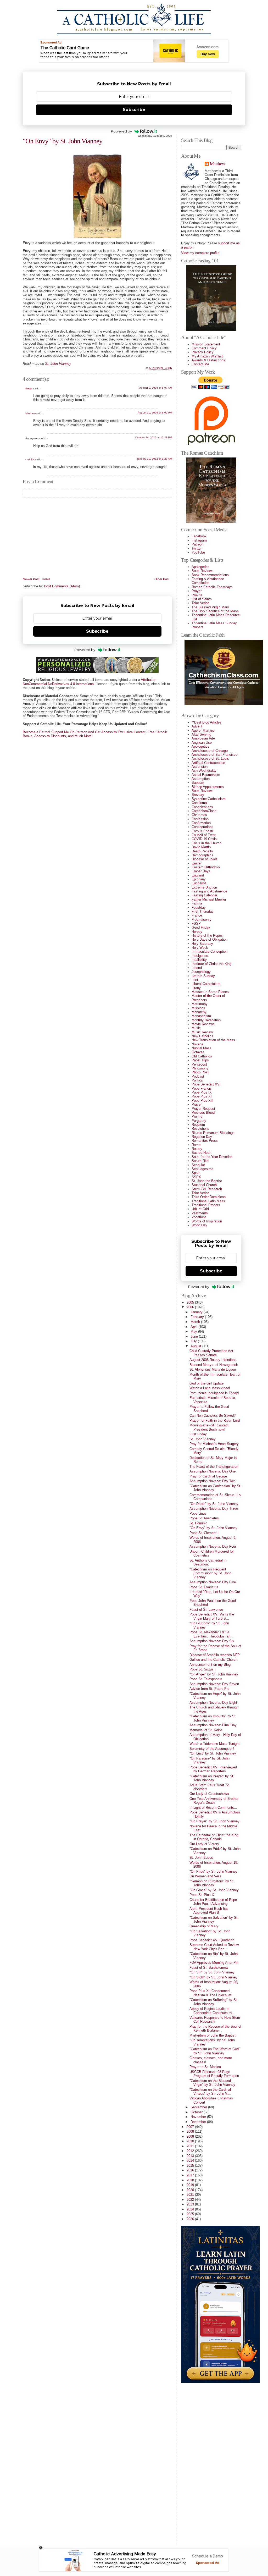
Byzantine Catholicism (209, 799)
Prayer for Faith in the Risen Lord (215, 1421)
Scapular (198, 1165)
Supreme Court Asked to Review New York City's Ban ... (214, 1947)
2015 (191, 2166)
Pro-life (197, 595)
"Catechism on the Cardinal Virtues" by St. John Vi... (210, 2092)
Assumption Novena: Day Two (212, 1481)
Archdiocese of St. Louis (210, 759)
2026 (191, 2219)
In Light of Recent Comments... (213, 1808)
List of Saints (202, 599)
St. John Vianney (203, 1439)
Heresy (197, 932)
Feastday (199, 908)
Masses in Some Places (210, 992)
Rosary (197, 1149)
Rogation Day (202, 1137)
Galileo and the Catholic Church (213, 1660)
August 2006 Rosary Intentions (213, 1360)
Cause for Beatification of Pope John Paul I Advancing (213, 1902)
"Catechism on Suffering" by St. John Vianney (214, 2002)
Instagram (199, 540)
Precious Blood (203, 1113)
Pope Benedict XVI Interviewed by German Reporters (213, 1769)
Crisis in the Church (206, 843)
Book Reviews (202, 571)
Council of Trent (204, 835)
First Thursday (203, 911)
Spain (196, 1173)
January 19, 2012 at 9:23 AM (154, 459)
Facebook (199, 536)
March (196, 1322)
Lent (195, 980)
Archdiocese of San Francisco (214, 755)
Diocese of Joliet (204, 859)
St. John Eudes (201, 1858)
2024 (191, 2209)
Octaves (198, 1052)
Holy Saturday (202, 944)
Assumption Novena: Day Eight (213, 1703)
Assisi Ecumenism (206, 775)
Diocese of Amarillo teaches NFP (215, 1655)
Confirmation (201, 823)
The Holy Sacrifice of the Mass (215, 611)
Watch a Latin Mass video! (210, 1388)
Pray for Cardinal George (208, 1476)
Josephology (201, 972)
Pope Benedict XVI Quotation (212, 1940)
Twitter (197, 548)
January (197, 1312)
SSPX (196, 1177)
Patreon (197, 544)
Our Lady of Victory (204, 1844)
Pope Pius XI (202, 1096)
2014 (191, 2161)
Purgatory (199, 1121)
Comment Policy (204, 348)
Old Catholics (202, 1056)
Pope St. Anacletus (204, 1518)
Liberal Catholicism (206, 984)
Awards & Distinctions (208, 360)
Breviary (198, 795)
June (195, 1336)
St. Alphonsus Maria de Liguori (213, 1369)
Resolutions (200, 1129)
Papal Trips (200, 1060)
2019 (191, 2185)
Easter (197, 863)
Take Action (200, 603)
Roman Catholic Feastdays (212, 587)
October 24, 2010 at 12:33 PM (153, 437)
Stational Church (204, 1185)
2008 (191, 2131)
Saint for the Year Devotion (212, 1157)
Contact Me (200, 364)
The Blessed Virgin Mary (210, 607)
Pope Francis (202, 1088)
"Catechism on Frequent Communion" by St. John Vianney (210, 1573)
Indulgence (200, 956)
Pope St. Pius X (202, 1895)
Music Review (202, 1032)
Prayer (197, 591)
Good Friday (201, 927)
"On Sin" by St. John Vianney (212, 1972)
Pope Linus (198, 1513)
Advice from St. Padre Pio (209, 1689)
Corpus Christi (202, 831)
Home (46, 579)
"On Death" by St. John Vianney (214, 1504)
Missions (198, 1008)
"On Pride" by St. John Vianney (213, 1871)
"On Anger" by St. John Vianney (214, 1674)
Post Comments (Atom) (62, 586)
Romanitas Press (205, 1141)
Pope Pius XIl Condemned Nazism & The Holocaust (210, 1993)
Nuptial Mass (202, 1048)
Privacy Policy (203, 352)
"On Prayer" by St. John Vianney (214, 1821)
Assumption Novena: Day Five (213, 1582)
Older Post (162, 579)
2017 (191, 2175)
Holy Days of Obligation (210, 939)
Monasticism (201, 1016)
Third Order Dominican (209, 1197)
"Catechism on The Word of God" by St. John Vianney (215, 2051)
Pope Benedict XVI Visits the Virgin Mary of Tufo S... (212, 1616)
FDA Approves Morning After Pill (214, 1963)
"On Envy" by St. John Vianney (63, 141)
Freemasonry (202, 920)
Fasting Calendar (204, 895)
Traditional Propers (206, 1205)
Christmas (199, 815)
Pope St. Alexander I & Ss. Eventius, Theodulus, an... (211, 1634)
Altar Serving (201, 734)
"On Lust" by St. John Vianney (213, 1753)
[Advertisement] (202, 2462)
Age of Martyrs (203, 730)
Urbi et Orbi (200, 1209)
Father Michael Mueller (209, 899)
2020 (191, 2190)
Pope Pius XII (202, 1101)
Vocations (199, 1217)
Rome (196, 1145)
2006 (191, 1307)
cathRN (30, 459)
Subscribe (134, 110)
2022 (191, 2200)
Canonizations (202, 807)
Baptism (198, 783)
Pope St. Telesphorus (206, 1679)
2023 (191, 2204)
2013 (191, 2156)
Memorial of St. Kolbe (206, 1730)
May (194, 1331)
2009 (191, 2136)
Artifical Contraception (208, 763)
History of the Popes (207, 936)
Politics (197, 1080)
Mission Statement (206, 344)
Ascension (200, 767)
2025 (191, 2214)
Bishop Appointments (208, 787)
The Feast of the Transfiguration (214, 1467)
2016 (191, 2170)
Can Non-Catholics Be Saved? (213, 1416)
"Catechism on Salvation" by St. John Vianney (214, 1919)
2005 (191, 1302)
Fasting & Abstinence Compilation (208, 581)
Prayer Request (203, 1109)
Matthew (30, 413)
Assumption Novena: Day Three (214, 1508)
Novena (197, 1044)
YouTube (198, 552)
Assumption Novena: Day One (213, 1471)
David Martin (201, 847)
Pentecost (199, 1064)
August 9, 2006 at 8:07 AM (156, 388)
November (199, 2117)
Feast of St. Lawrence (206, 1610)
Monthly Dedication (206, 1020)
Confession (200, 819)
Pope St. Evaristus (204, 1587)
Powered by (121, 131)
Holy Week (200, 948)
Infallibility (199, 960)
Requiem (198, 1125)
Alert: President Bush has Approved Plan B (209, 1911)
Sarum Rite (200, 1161)
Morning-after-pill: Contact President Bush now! (209, 1427)
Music (196, 1028)
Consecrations (202, 827)
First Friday (198, 1434)
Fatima (197, 903)
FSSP (196, 923)
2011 (191, 2146)
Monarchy (199, 1012)
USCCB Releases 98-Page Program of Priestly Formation (214, 2074)
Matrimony (200, 1004)
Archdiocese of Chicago (210, 751)
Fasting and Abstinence (209, 891)
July (194, 1341)
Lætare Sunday (203, 976)
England (198, 875)
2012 (191, 2151)
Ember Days (201, 871)
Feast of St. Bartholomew (209, 1968)
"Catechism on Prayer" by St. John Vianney (212, 1778)
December (199, 2122)
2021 (191, 2195)
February (198, 1317)
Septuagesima (202, 1169)
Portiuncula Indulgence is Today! (214, 1393)
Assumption (201, 779)
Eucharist (199, 883)
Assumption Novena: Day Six (212, 1641)
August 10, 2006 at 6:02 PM (155, 413)
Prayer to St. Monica (205, 2067)
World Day (199, 1225)
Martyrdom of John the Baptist (213, 2035)
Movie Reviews (203, 1024)
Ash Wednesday (204, 771)
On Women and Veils (205, 1876)
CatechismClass (204, 811)
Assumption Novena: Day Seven (214, 1684)
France (197, 915)
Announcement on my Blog (210, 1665)
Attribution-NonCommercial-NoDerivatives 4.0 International (90, 682)
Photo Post (200, 1072)
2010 (191, 2141)
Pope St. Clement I (204, 1533)
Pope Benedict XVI (206, 1084)
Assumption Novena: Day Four (213, 1546)
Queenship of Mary (204, 1926)
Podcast (198, 1076)
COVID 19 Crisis (204, 839)
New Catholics (202, 1036)
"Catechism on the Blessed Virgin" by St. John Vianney (212, 2083)
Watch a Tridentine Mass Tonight (214, 1744)
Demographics (202, 855)
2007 (191, 2127)
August (196, 1346)
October (197, 2112)
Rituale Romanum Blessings (213, 1133)
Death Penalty (202, 851)
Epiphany (199, 879)
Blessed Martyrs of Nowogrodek (214, 1365)
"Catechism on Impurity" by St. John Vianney (213, 1718)
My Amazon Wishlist (207, 356)
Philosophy (200, 1068)
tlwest (29, 388)
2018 (191, 2180)
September (199, 2107)
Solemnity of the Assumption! (212, 1749)
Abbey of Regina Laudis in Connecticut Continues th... (212, 2011)
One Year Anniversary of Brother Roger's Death (214, 1801)
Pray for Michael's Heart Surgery (214, 1444)
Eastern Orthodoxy (206, 867)
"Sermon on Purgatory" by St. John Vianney (212, 1883)
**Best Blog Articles (206, 722)
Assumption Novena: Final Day (213, 1725)
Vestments (200, 1213)
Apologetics (200, 567)
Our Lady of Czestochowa (209, 1794)
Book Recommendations (210, 575)
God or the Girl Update (206, 1383)
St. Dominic (198, 1523)
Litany (196, 988)
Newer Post (31, 579)
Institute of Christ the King (211, 964)
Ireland (197, 968)
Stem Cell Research (207, 1189)
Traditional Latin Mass (208, 1201)
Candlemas (200, 803)
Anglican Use (202, 743)
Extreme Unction (204, 887)
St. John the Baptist (207, 1181)
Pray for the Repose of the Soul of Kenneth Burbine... (215, 2028)
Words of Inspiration (207, 1221)
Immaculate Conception (210, 951)
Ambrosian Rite (203, 738)
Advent (197, 726)
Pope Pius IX (202, 1092)
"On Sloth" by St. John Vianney (213, 1977)
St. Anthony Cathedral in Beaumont (208, 1562)
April (194, 1327)
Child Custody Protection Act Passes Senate (211, 1353)
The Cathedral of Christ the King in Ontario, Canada (214, 1837)
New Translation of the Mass (213, 1040)
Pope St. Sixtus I (203, 1669)
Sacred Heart (202, 1153)
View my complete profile (200, 253)
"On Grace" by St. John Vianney (214, 1890)
